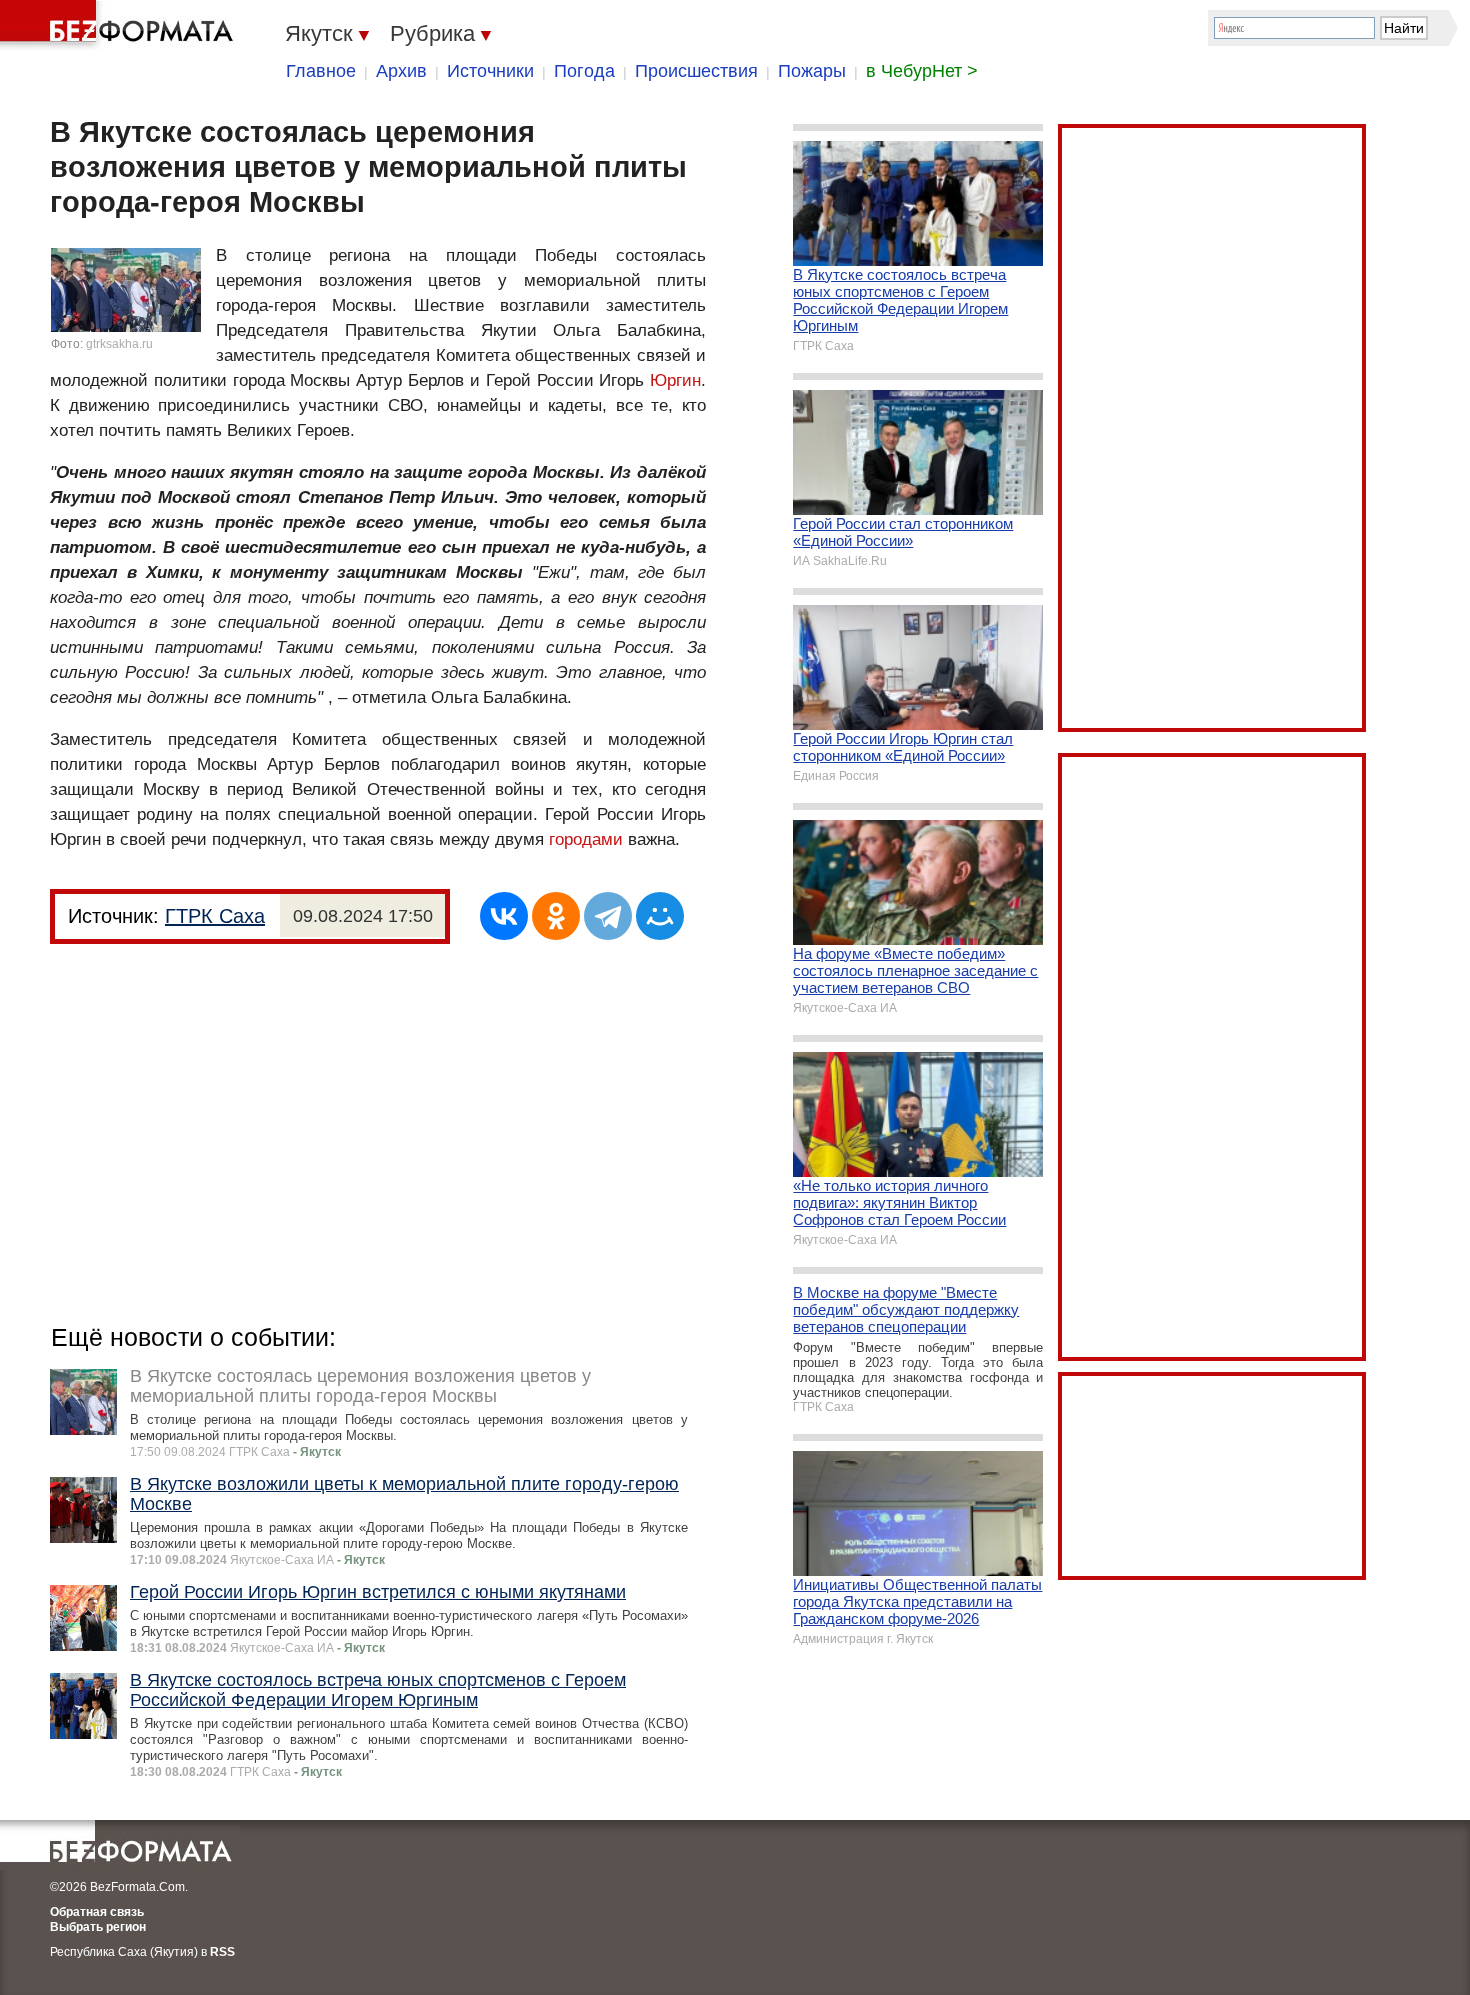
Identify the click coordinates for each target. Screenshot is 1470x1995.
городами (586, 839)
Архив (401, 71)
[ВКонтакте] (504, 916)
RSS (222, 1952)
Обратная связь (97, 1912)
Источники (490, 71)
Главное (321, 71)
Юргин (675, 380)
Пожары (812, 71)
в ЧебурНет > (922, 71)
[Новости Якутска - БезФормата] (120, 25)
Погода (584, 71)
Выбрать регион (98, 1927)
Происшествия (696, 71)
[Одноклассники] (556, 916)
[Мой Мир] (660, 916)
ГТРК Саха (215, 916)
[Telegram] (608, 916)
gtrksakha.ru (119, 344)
